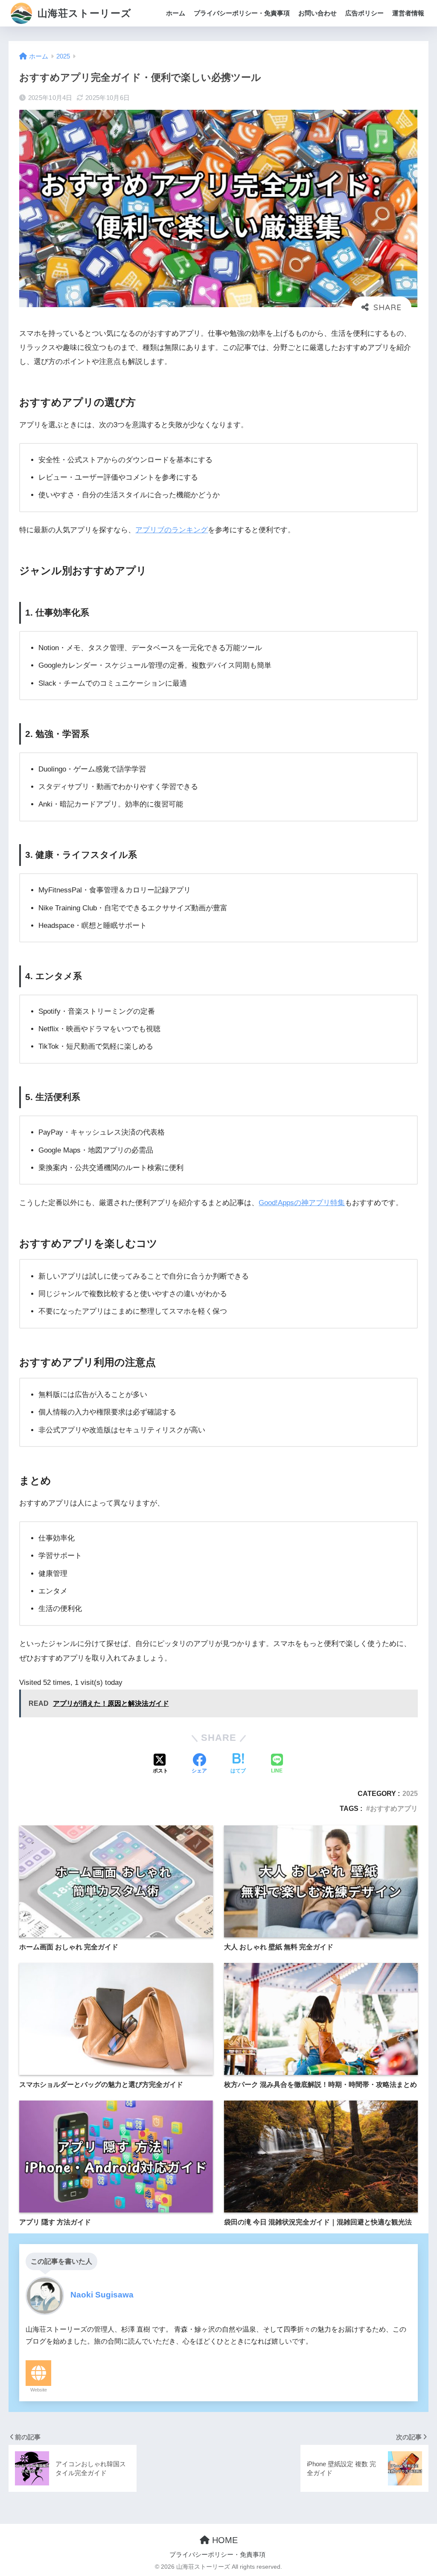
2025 (410, 1793)
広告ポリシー (364, 13)
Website (39, 2390)
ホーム (176, 13)
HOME (224, 2540)
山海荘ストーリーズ (83, 13)
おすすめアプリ (394, 1808)
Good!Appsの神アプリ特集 (302, 1203)
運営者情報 (408, 13)
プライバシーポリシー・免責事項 (242, 13)
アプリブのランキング (172, 530)
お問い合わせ (318, 13)
